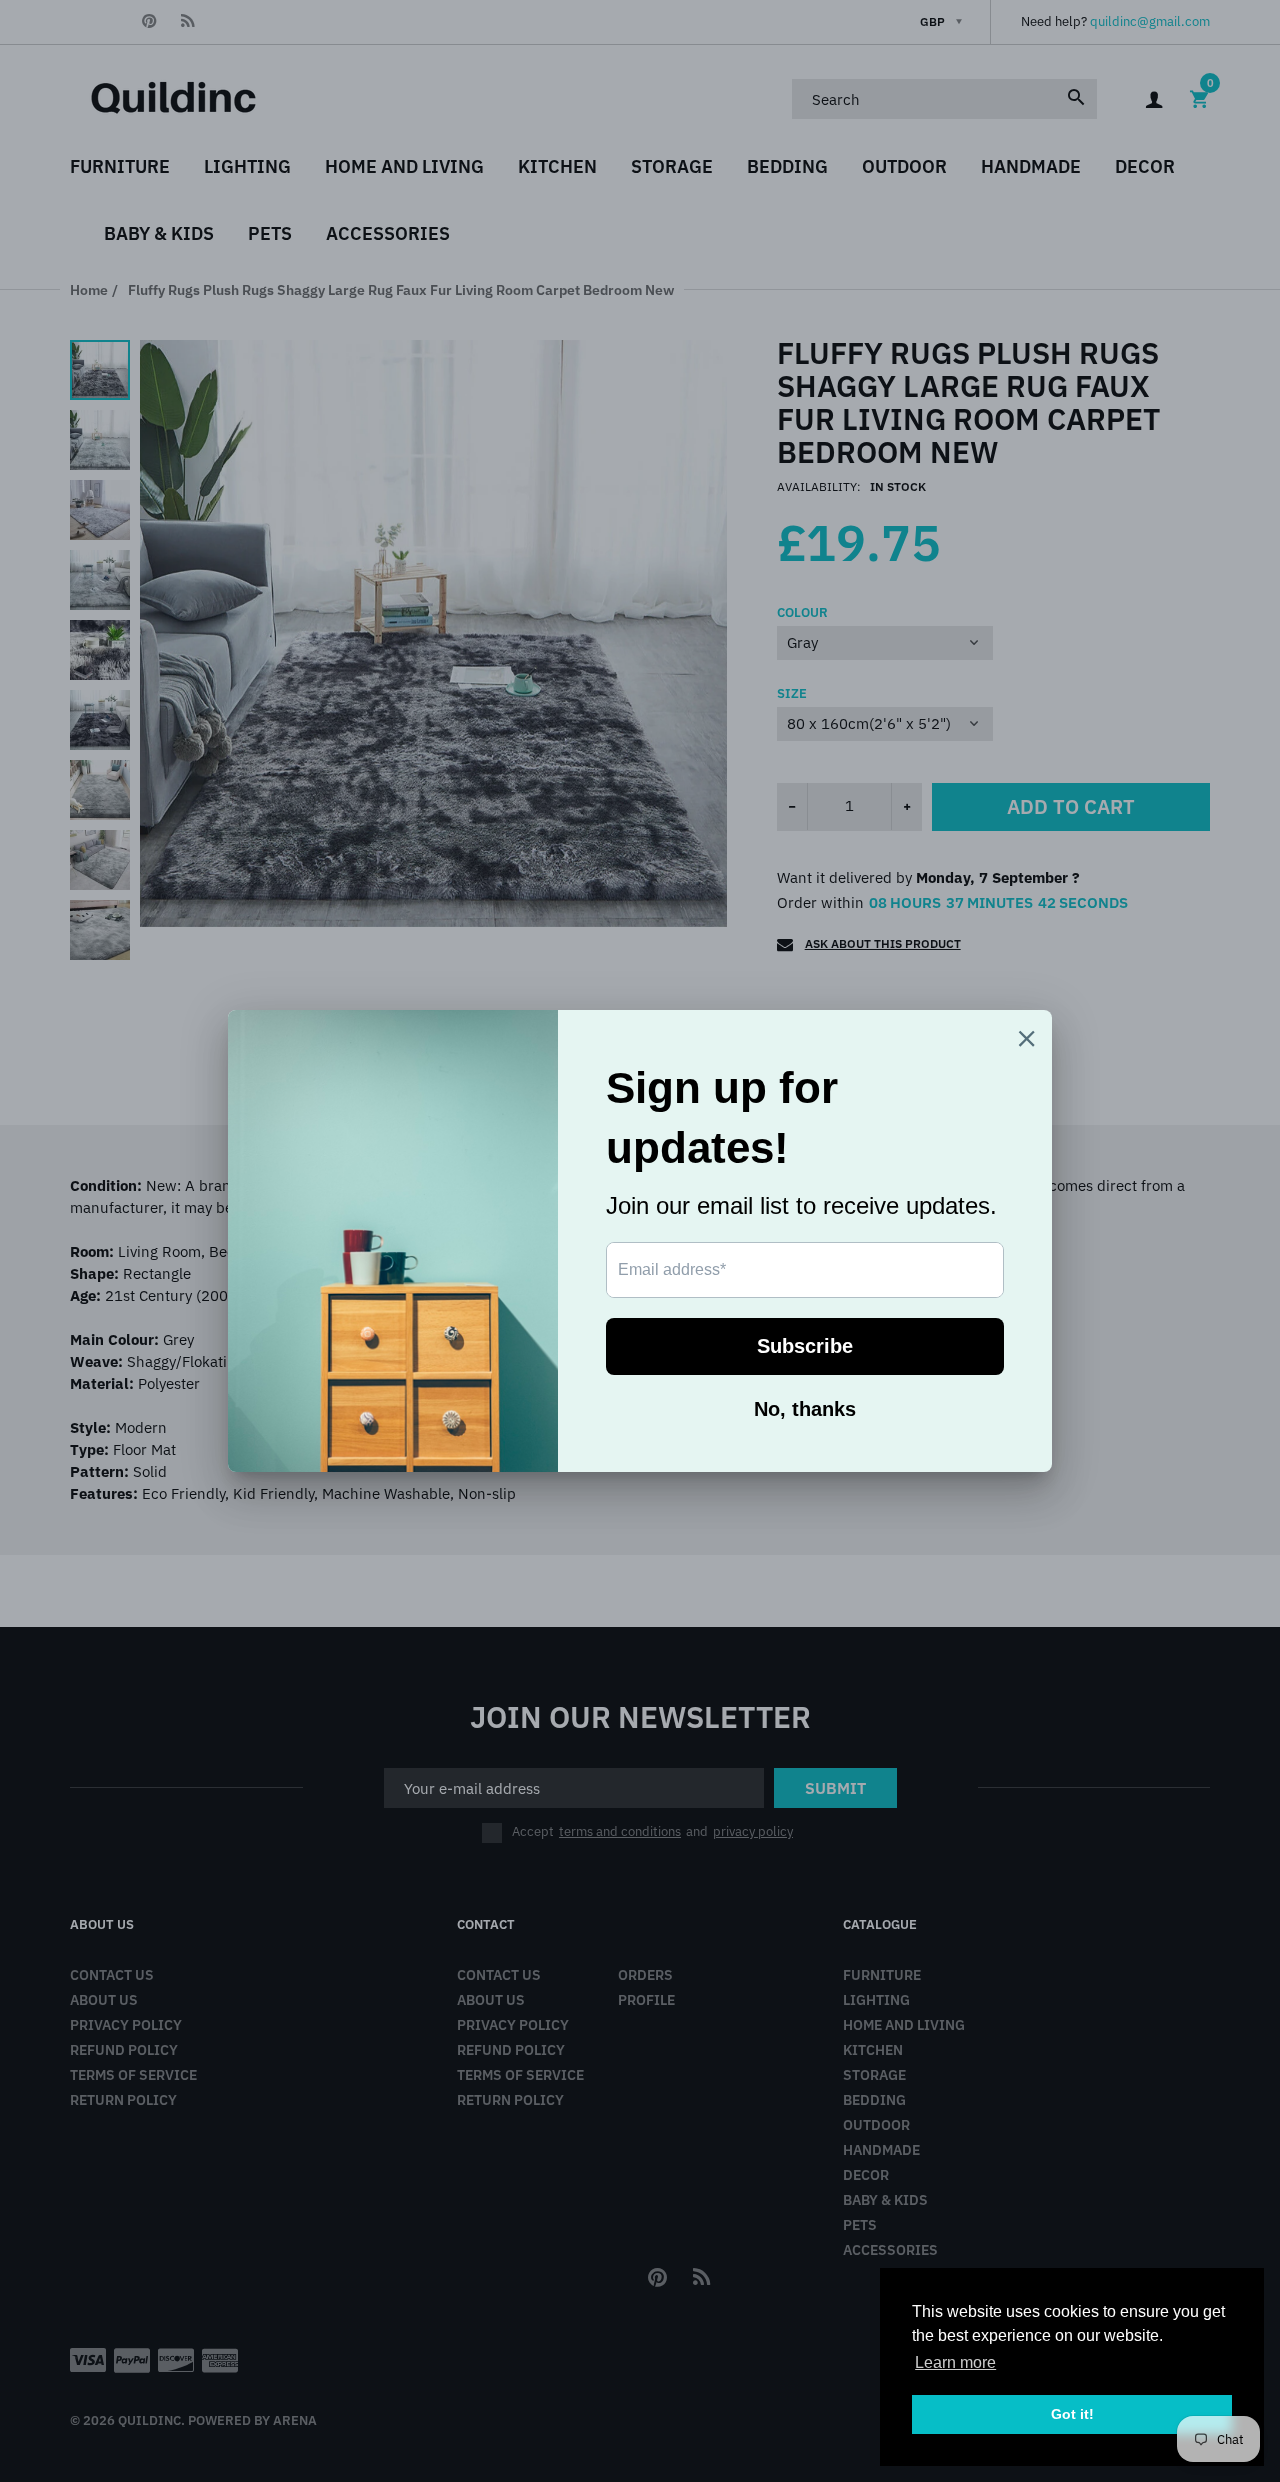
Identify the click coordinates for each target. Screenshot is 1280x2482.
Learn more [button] (955, 2362)
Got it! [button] (1072, 2414)
